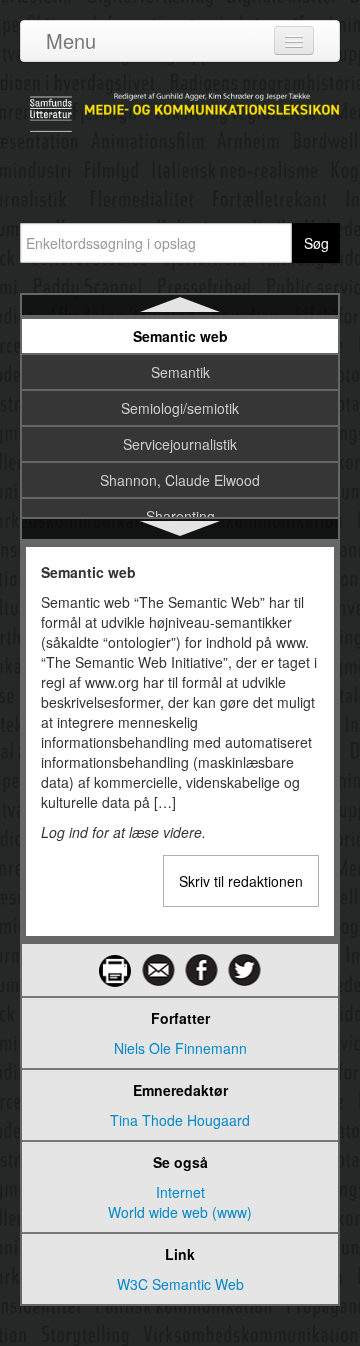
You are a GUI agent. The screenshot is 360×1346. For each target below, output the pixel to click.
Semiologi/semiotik (180, 408)
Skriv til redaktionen (241, 881)
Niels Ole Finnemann (180, 1048)
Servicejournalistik (180, 444)
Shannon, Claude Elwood (180, 480)
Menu (71, 40)
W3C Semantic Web (180, 1284)
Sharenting (180, 516)
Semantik (180, 372)
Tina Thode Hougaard (180, 1120)
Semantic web (180, 336)
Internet (180, 1192)
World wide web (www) (180, 1212)
